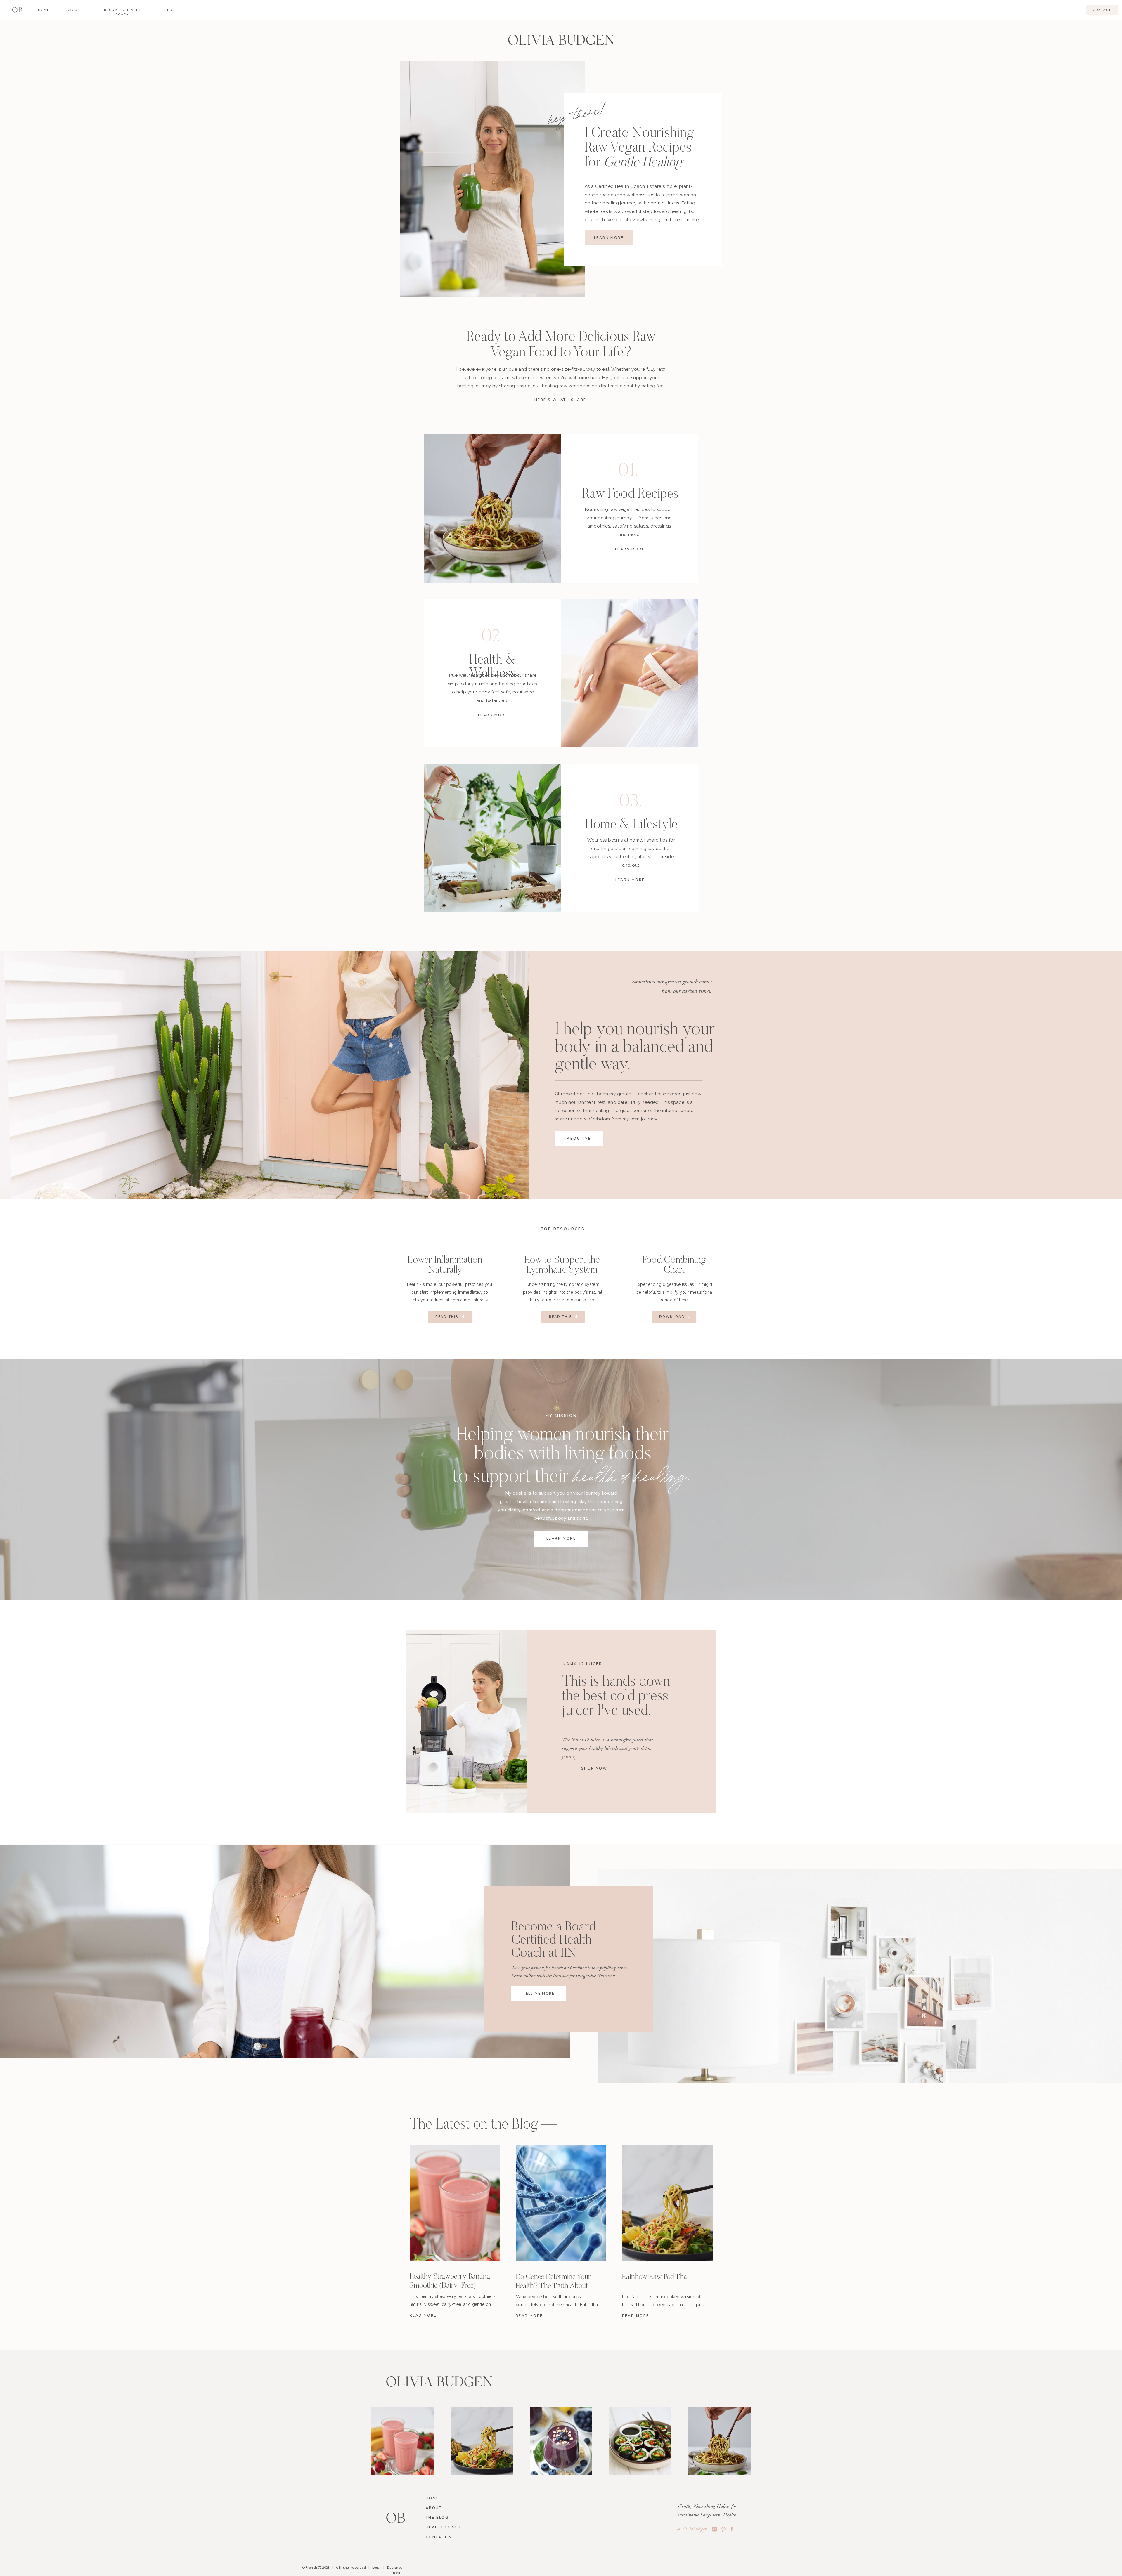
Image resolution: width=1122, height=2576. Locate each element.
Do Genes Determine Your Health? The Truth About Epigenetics (553, 2286)
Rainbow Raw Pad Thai (655, 2277)
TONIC (398, 2573)
